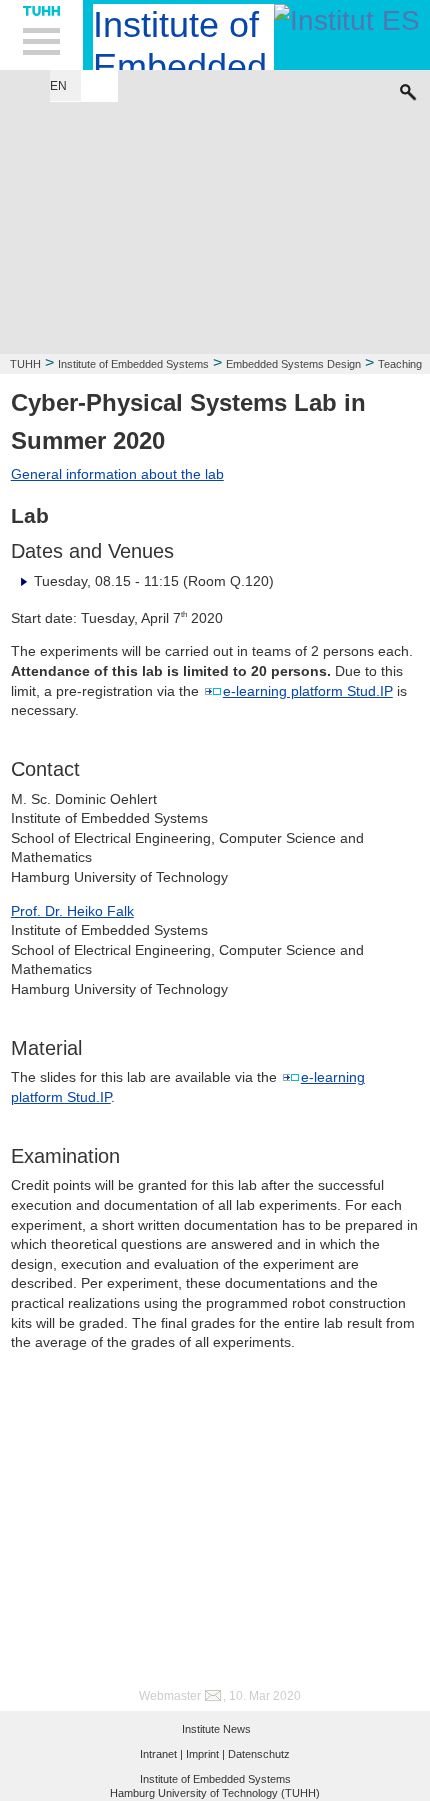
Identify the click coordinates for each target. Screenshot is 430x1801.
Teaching (400, 364)
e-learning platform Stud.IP (308, 691)
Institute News (216, 1729)
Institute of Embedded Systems (133, 364)
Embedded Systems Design (293, 364)
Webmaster (170, 1696)
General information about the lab (117, 474)
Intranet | (161, 1754)
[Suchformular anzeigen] (408, 87)
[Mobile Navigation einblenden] (41, 35)
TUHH (25, 364)
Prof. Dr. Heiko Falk (72, 911)
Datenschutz (259, 1754)
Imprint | (205, 1754)
